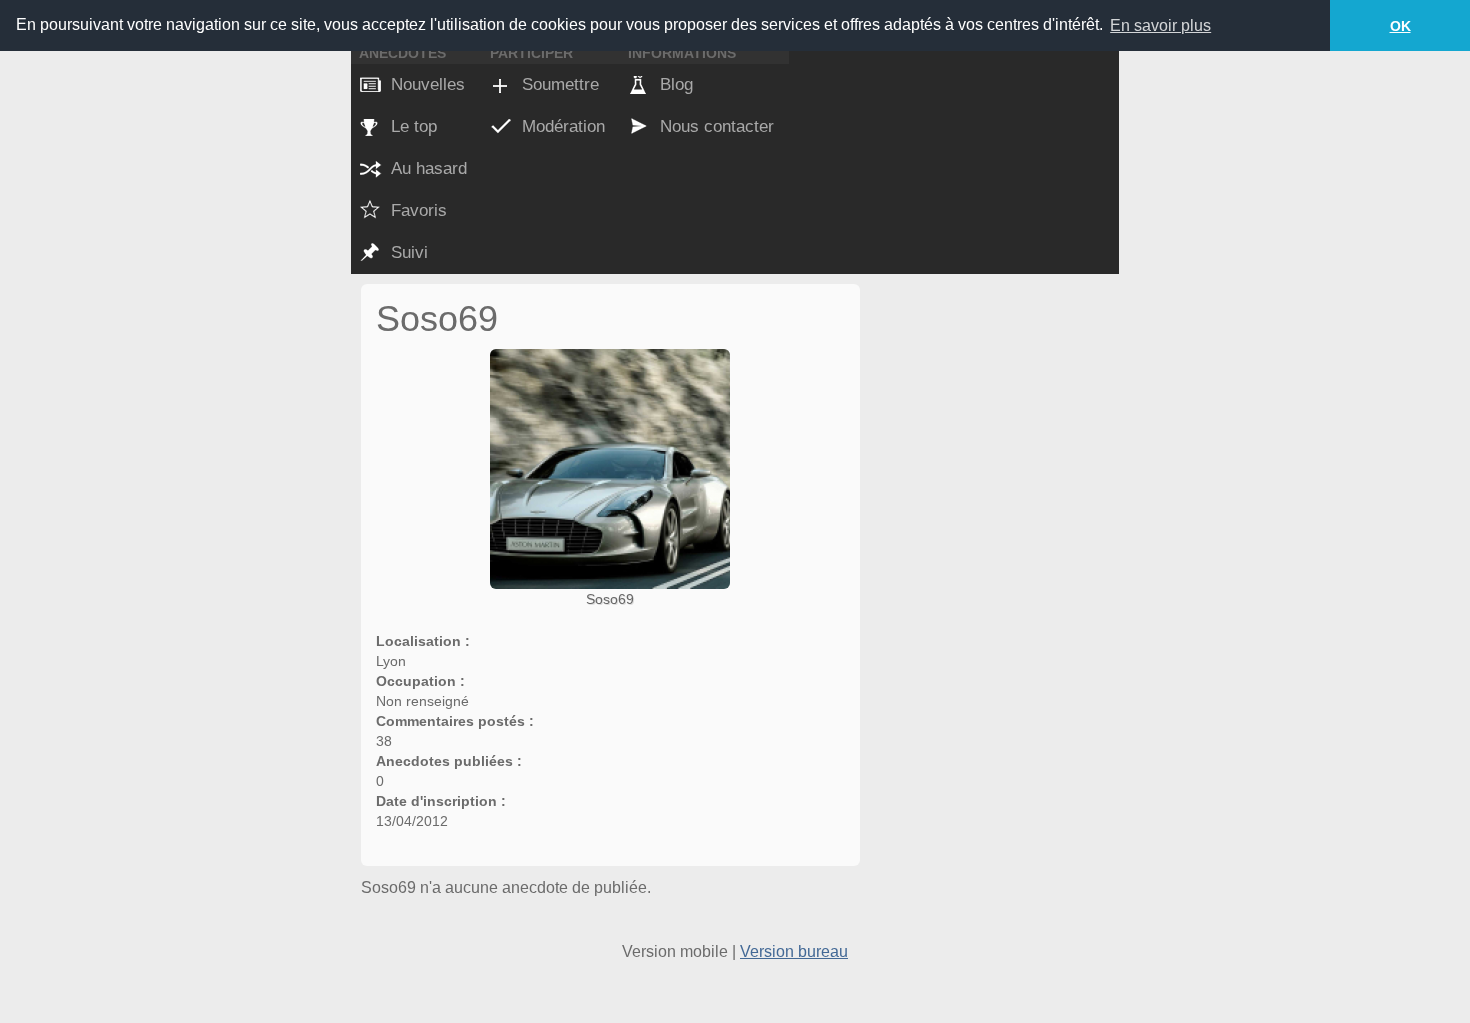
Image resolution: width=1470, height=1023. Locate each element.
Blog (676, 84)
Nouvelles (428, 84)
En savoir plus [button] (1160, 25)
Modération (563, 126)
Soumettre (560, 84)
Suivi (409, 252)
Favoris (419, 210)
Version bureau (794, 951)
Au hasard (429, 168)
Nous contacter (717, 126)
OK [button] (1400, 26)
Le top (414, 126)
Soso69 (610, 599)
